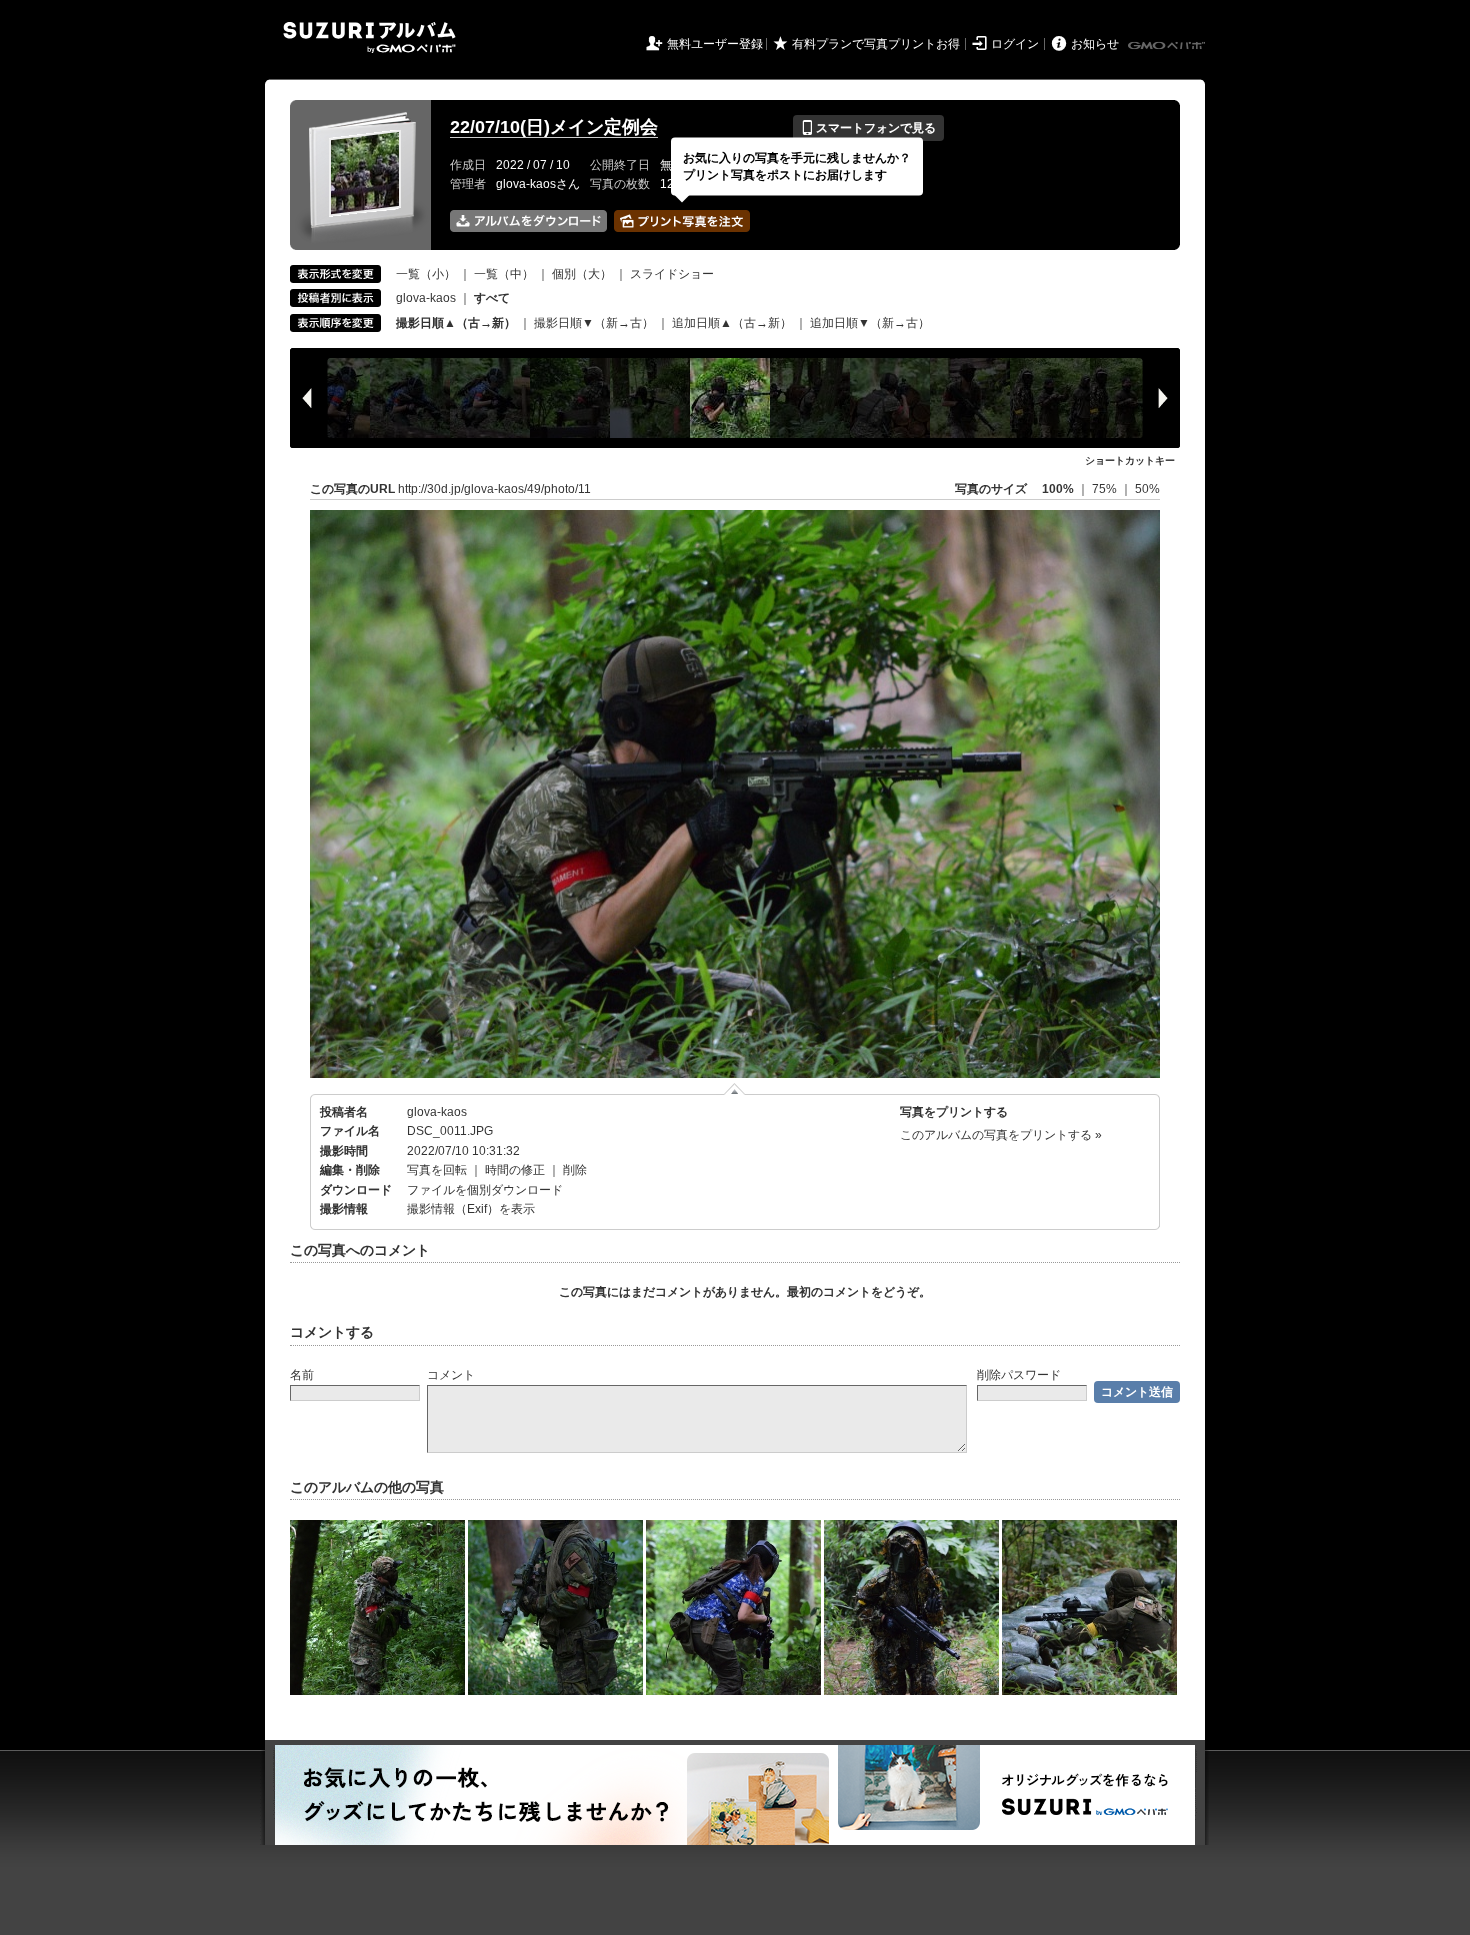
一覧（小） (426, 274)
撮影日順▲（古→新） (456, 323)
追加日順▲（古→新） (732, 323)
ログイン (1015, 44)
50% (1147, 489)
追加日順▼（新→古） (870, 323)
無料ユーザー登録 (715, 44)
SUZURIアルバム (369, 37)
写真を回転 (437, 1170)
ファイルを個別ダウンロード (485, 1190)
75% (1106, 489)
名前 (302, 1375)
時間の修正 (515, 1170)
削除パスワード (1019, 1375)
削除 (575, 1170)
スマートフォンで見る (868, 128)
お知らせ (1095, 44)
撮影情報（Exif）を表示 (471, 1209)
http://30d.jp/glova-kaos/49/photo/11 (494, 489)
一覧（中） (504, 274)
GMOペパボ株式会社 (1168, 46)
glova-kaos (426, 298)
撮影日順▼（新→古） (594, 323)
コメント (451, 1375)
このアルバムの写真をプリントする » (1001, 1135)
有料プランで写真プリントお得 (876, 44)
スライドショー (672, 274)
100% (1058, 489)
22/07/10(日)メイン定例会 (554, 127)
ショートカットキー (1130, 460)
